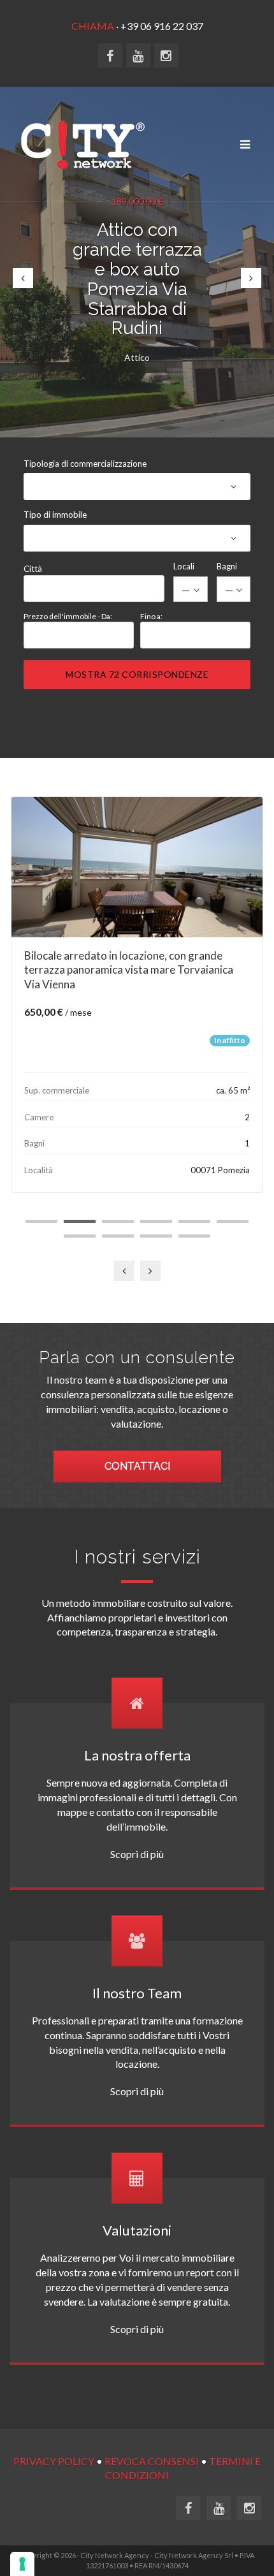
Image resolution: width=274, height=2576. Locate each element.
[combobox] (138, 494)
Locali (184, 566)
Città (33, 569)
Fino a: (151, 616)
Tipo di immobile (55, 515)
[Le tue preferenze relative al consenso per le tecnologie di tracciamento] (22, 2564)
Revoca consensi (152, 2461)
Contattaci (137, 1466)
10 (194, 1236)
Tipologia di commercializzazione (85, 464)
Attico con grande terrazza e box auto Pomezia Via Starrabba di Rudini (137, 279)
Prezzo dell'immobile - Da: (68, 616)
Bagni (227, 566)
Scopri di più (137, 1854)
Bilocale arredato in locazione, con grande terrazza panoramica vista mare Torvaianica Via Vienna (129, 970)
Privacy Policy (54, 2461)
